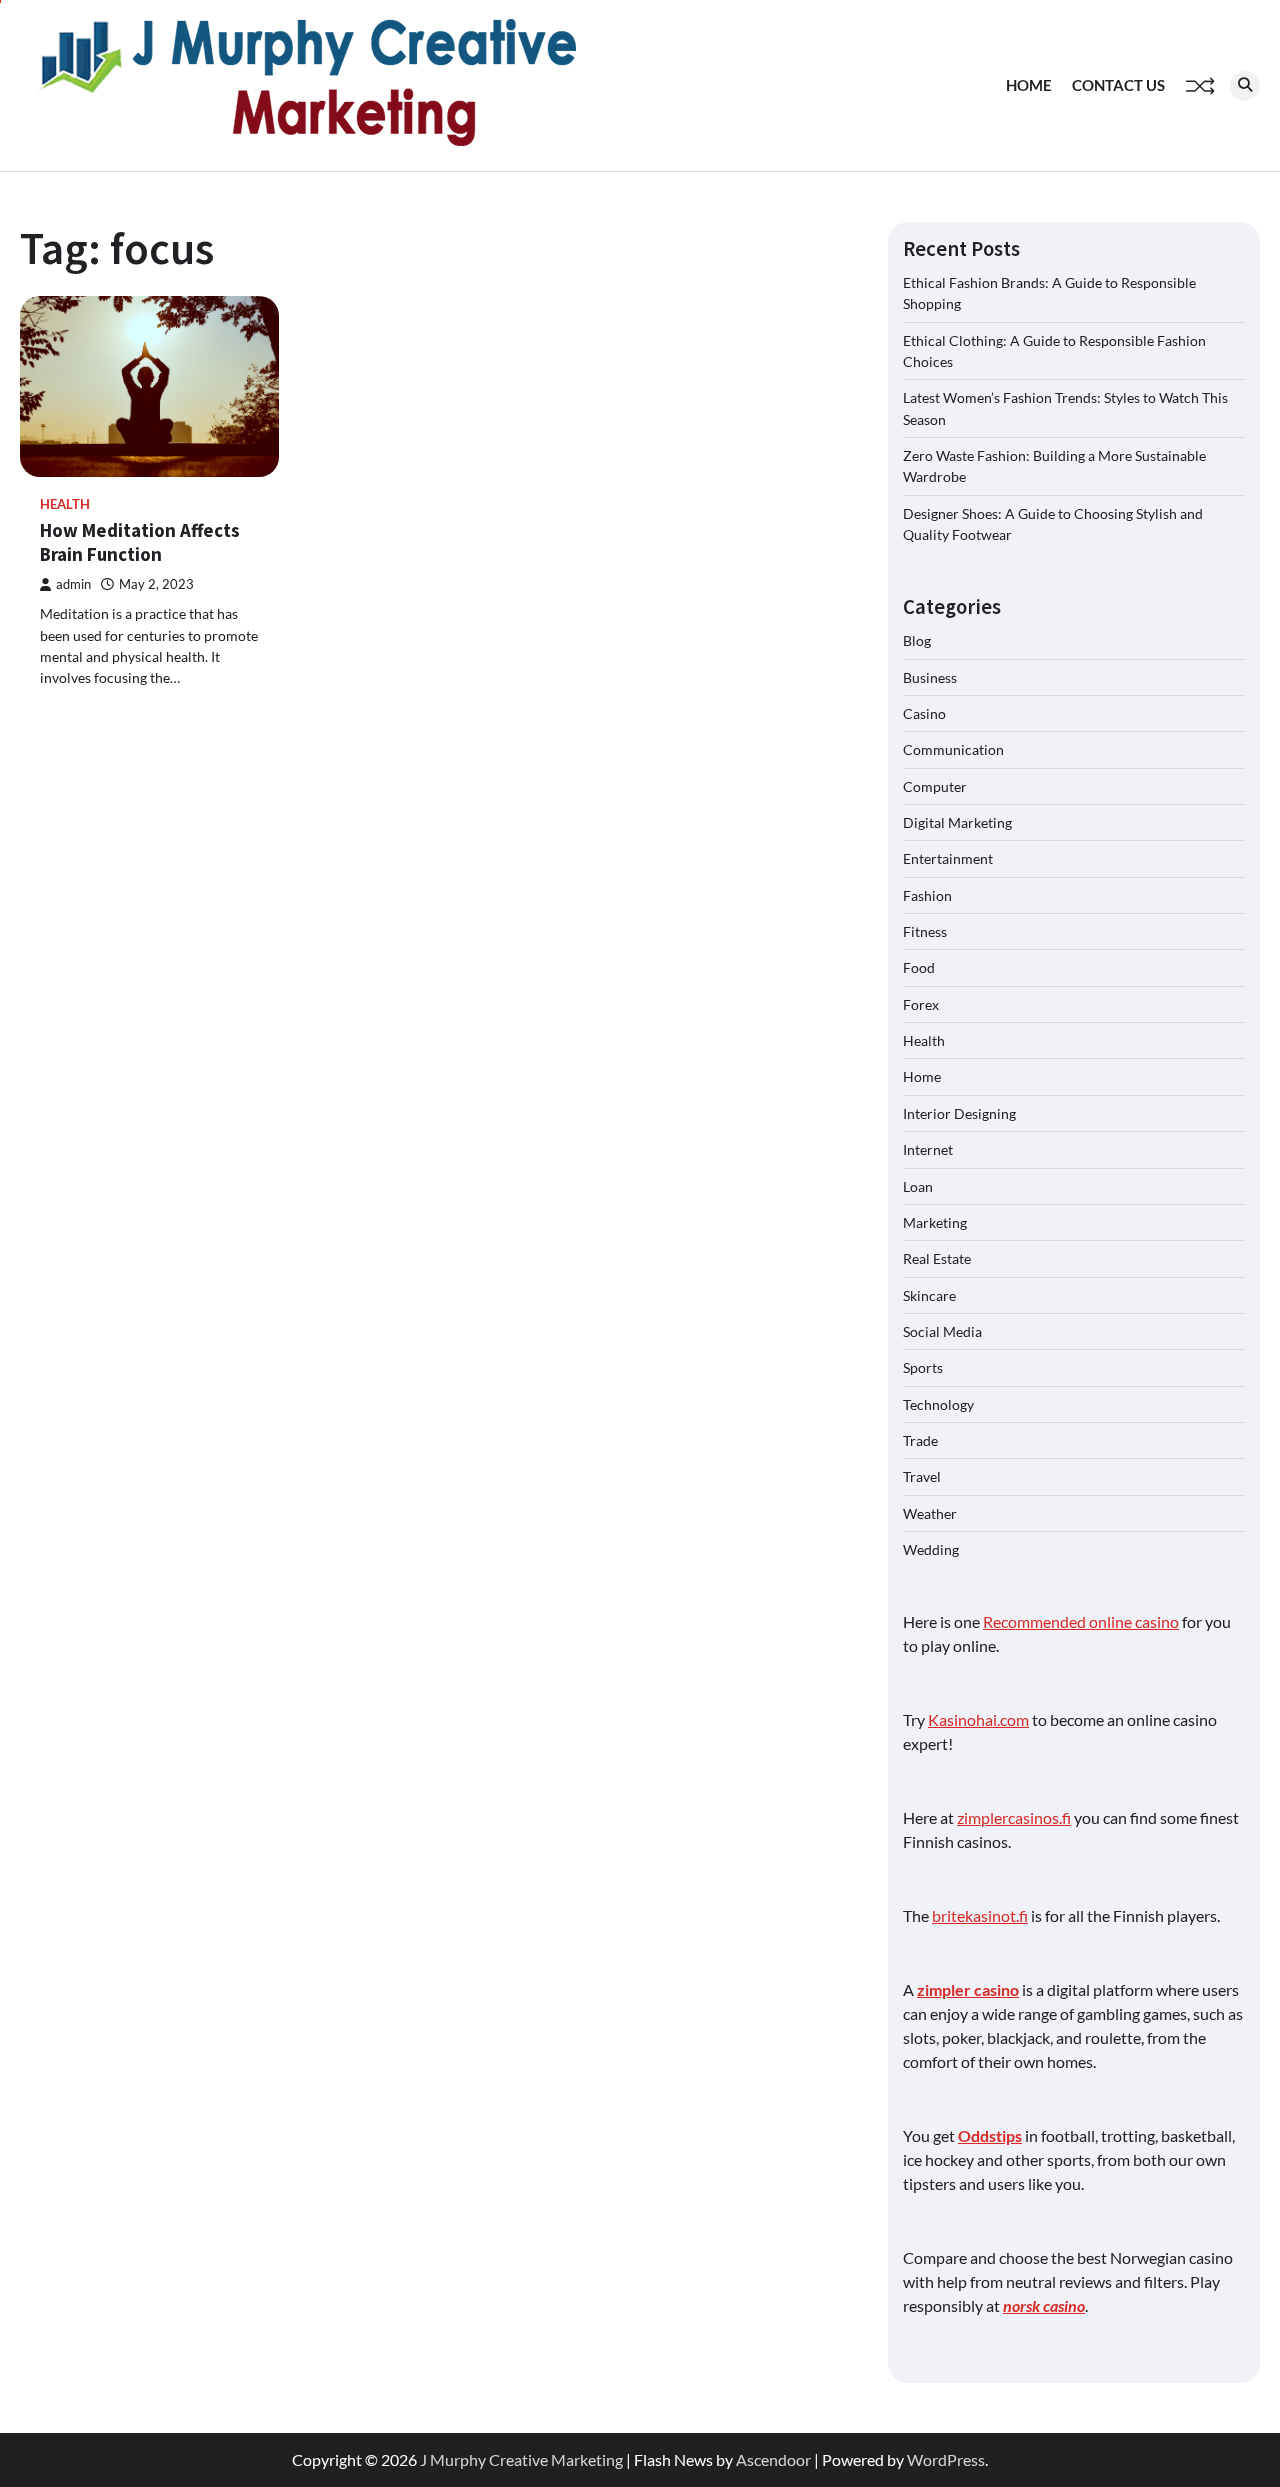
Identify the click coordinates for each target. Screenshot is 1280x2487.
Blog (917, 640)
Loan (918, 1186)
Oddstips (990, 2135)
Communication (953, 749)
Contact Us (1118, 85)
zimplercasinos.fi (1014, 1817)
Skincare (929, 1295)
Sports (923, 1367)
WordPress (946, 2459)
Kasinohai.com (978, 1719)
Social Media (942, 1331)
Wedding (931, 1549)
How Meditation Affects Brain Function (140, 542)
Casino (924, 713)
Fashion (927, 895)
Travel (922, 1476)
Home (1029, 85)
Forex (921, 1004)
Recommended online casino (1081, 1621)
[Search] (1245, 86)
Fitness (925, 931)
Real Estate (937, 1258)
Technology (938, 1404)
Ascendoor (773, 2459)
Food (919, 967)
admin (73, 584)
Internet (928, 1149)
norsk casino (1044, 2305)
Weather (930, 1513)
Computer (935, 786)
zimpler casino (968, 1989)
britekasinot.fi (980, 1915)
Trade (920, 1440)
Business (930, 677)
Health (65, 504)
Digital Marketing (957, 822)
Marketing (935, 1222)
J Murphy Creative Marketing (521, 2459)
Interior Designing (959, 1113)
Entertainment (948, 858)
